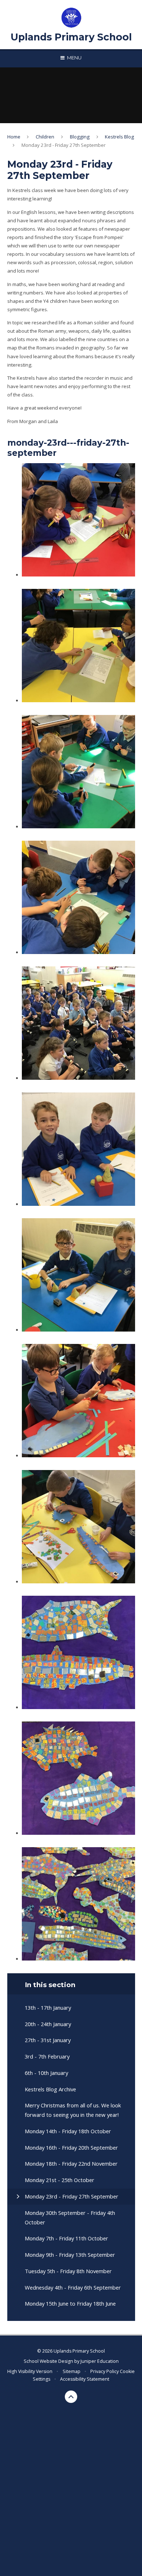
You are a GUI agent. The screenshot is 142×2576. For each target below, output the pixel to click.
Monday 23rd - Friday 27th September (64, 145)
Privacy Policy (104, 2371)
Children (45, 137)
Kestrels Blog (119, 137)
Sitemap (72, 2371)
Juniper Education (100, 2361)
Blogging (80, 137)
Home (14, 137)
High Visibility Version (30, 2371)
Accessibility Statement (85, 2379)
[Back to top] (71, 2397)
